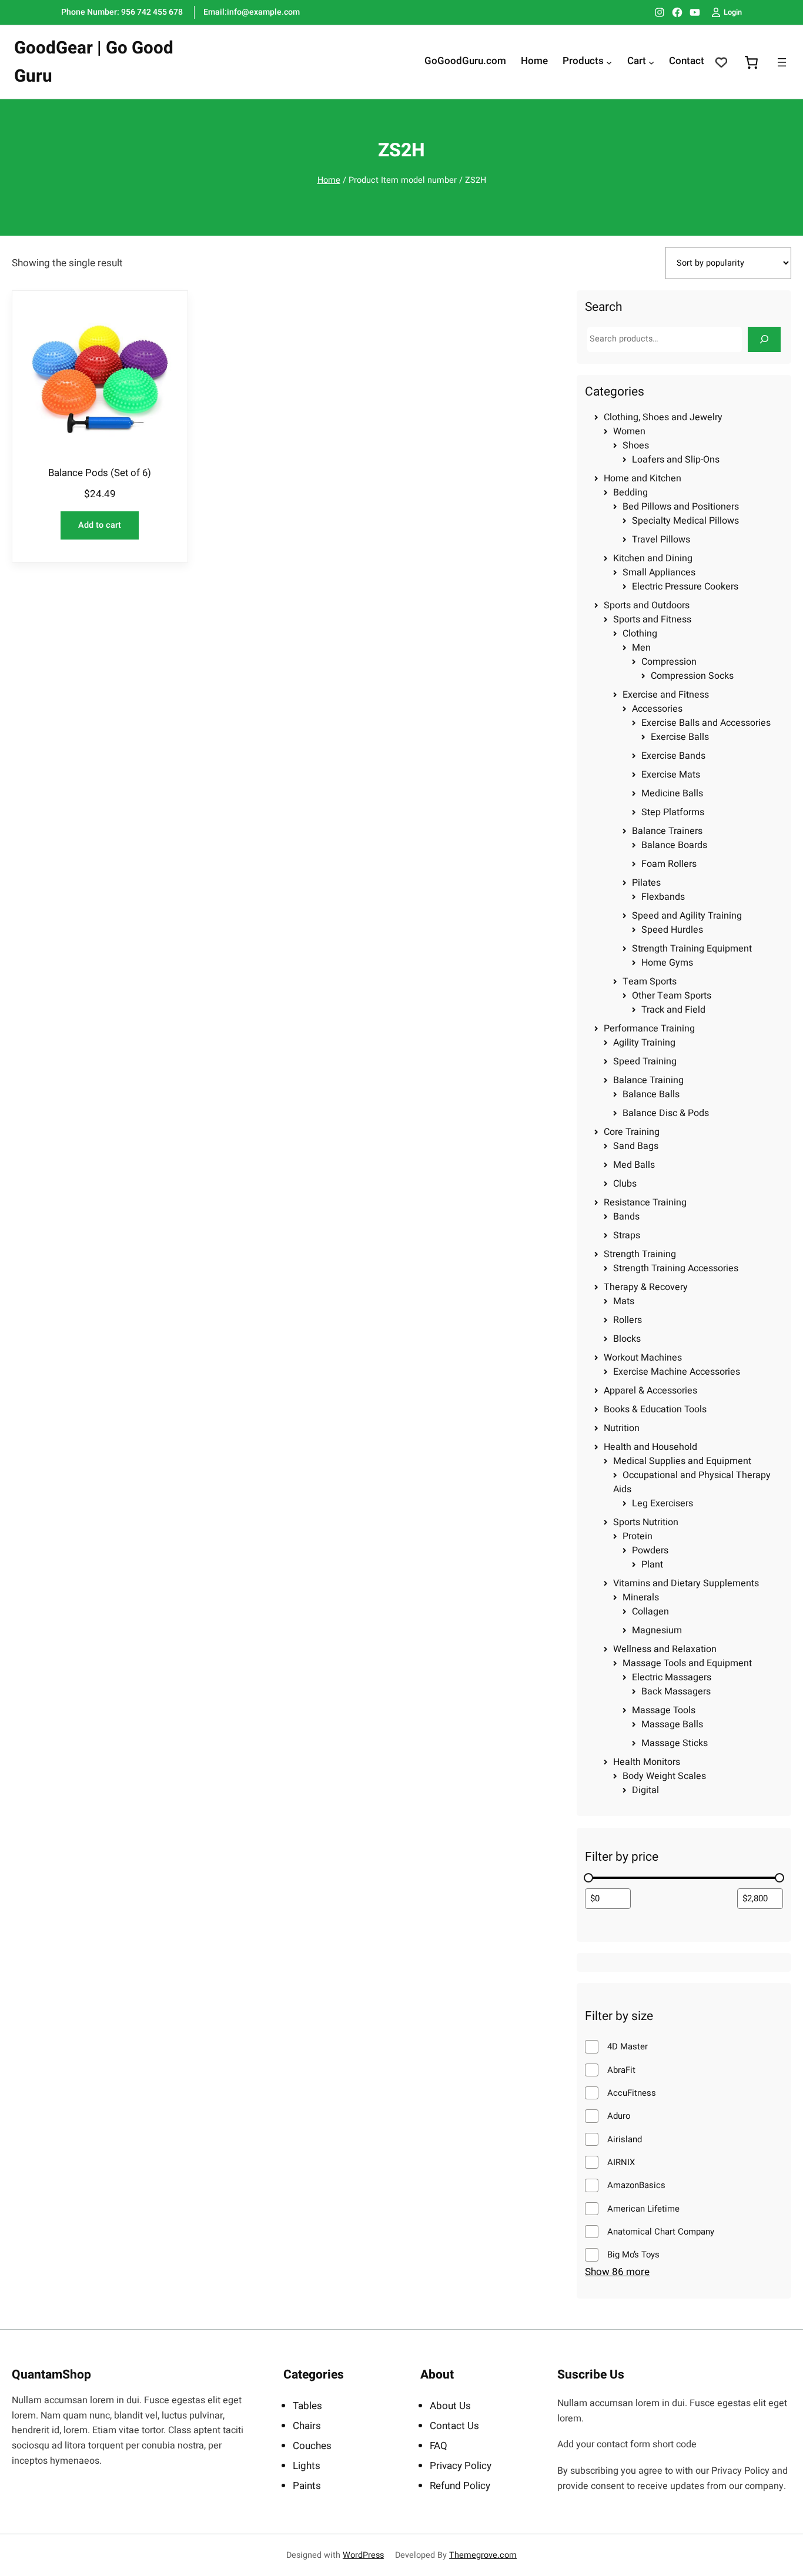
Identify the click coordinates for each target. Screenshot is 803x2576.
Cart (637, 62)
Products (583, 62)
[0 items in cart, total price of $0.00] (751, 62)
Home (329, 180)
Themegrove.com (483, 2555)
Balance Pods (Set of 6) (100, 473)
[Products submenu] (609, 62)
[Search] (764, 339)
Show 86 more (617, 2272)
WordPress (363, 2555)
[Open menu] (782, 62)
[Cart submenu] (651, 62)
